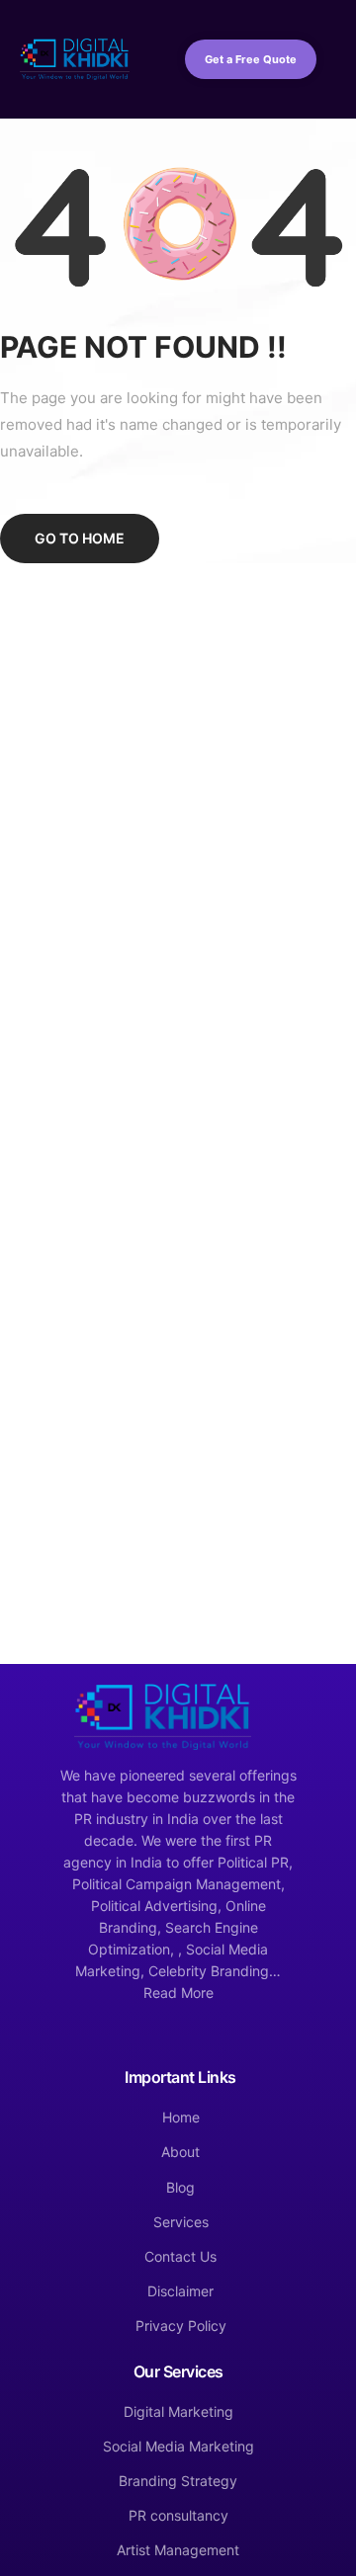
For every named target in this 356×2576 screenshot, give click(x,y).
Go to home (80, 538)
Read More (178, 1993)
